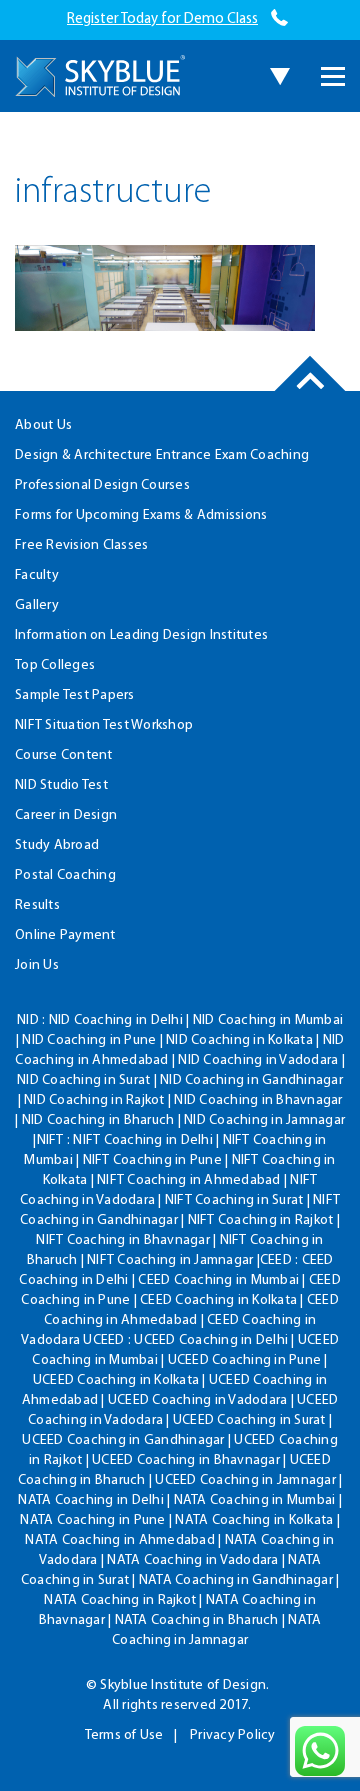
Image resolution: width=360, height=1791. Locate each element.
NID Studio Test (61, 785)
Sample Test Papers (75, 695)
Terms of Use (124, 1735)
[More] (333, 77)
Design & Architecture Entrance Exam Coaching (162, 455)
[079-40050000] (279, 19)
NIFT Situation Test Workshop (104, 725)
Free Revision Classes (81, 545)
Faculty (37, 575)
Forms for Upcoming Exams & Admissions (141, 515)
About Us (43, 425)
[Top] (310, 390)
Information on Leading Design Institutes (141, 635)
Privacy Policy (233, 1735)
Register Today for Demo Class (162, 19)
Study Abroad (57, 845)
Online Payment (65, 935)
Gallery (37, 605)
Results (37, 905)
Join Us (37, 965)
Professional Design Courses (102, 485)
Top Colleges (55, 665)
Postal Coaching (65, 875)
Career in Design (66, 815)
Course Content (64, 755)
